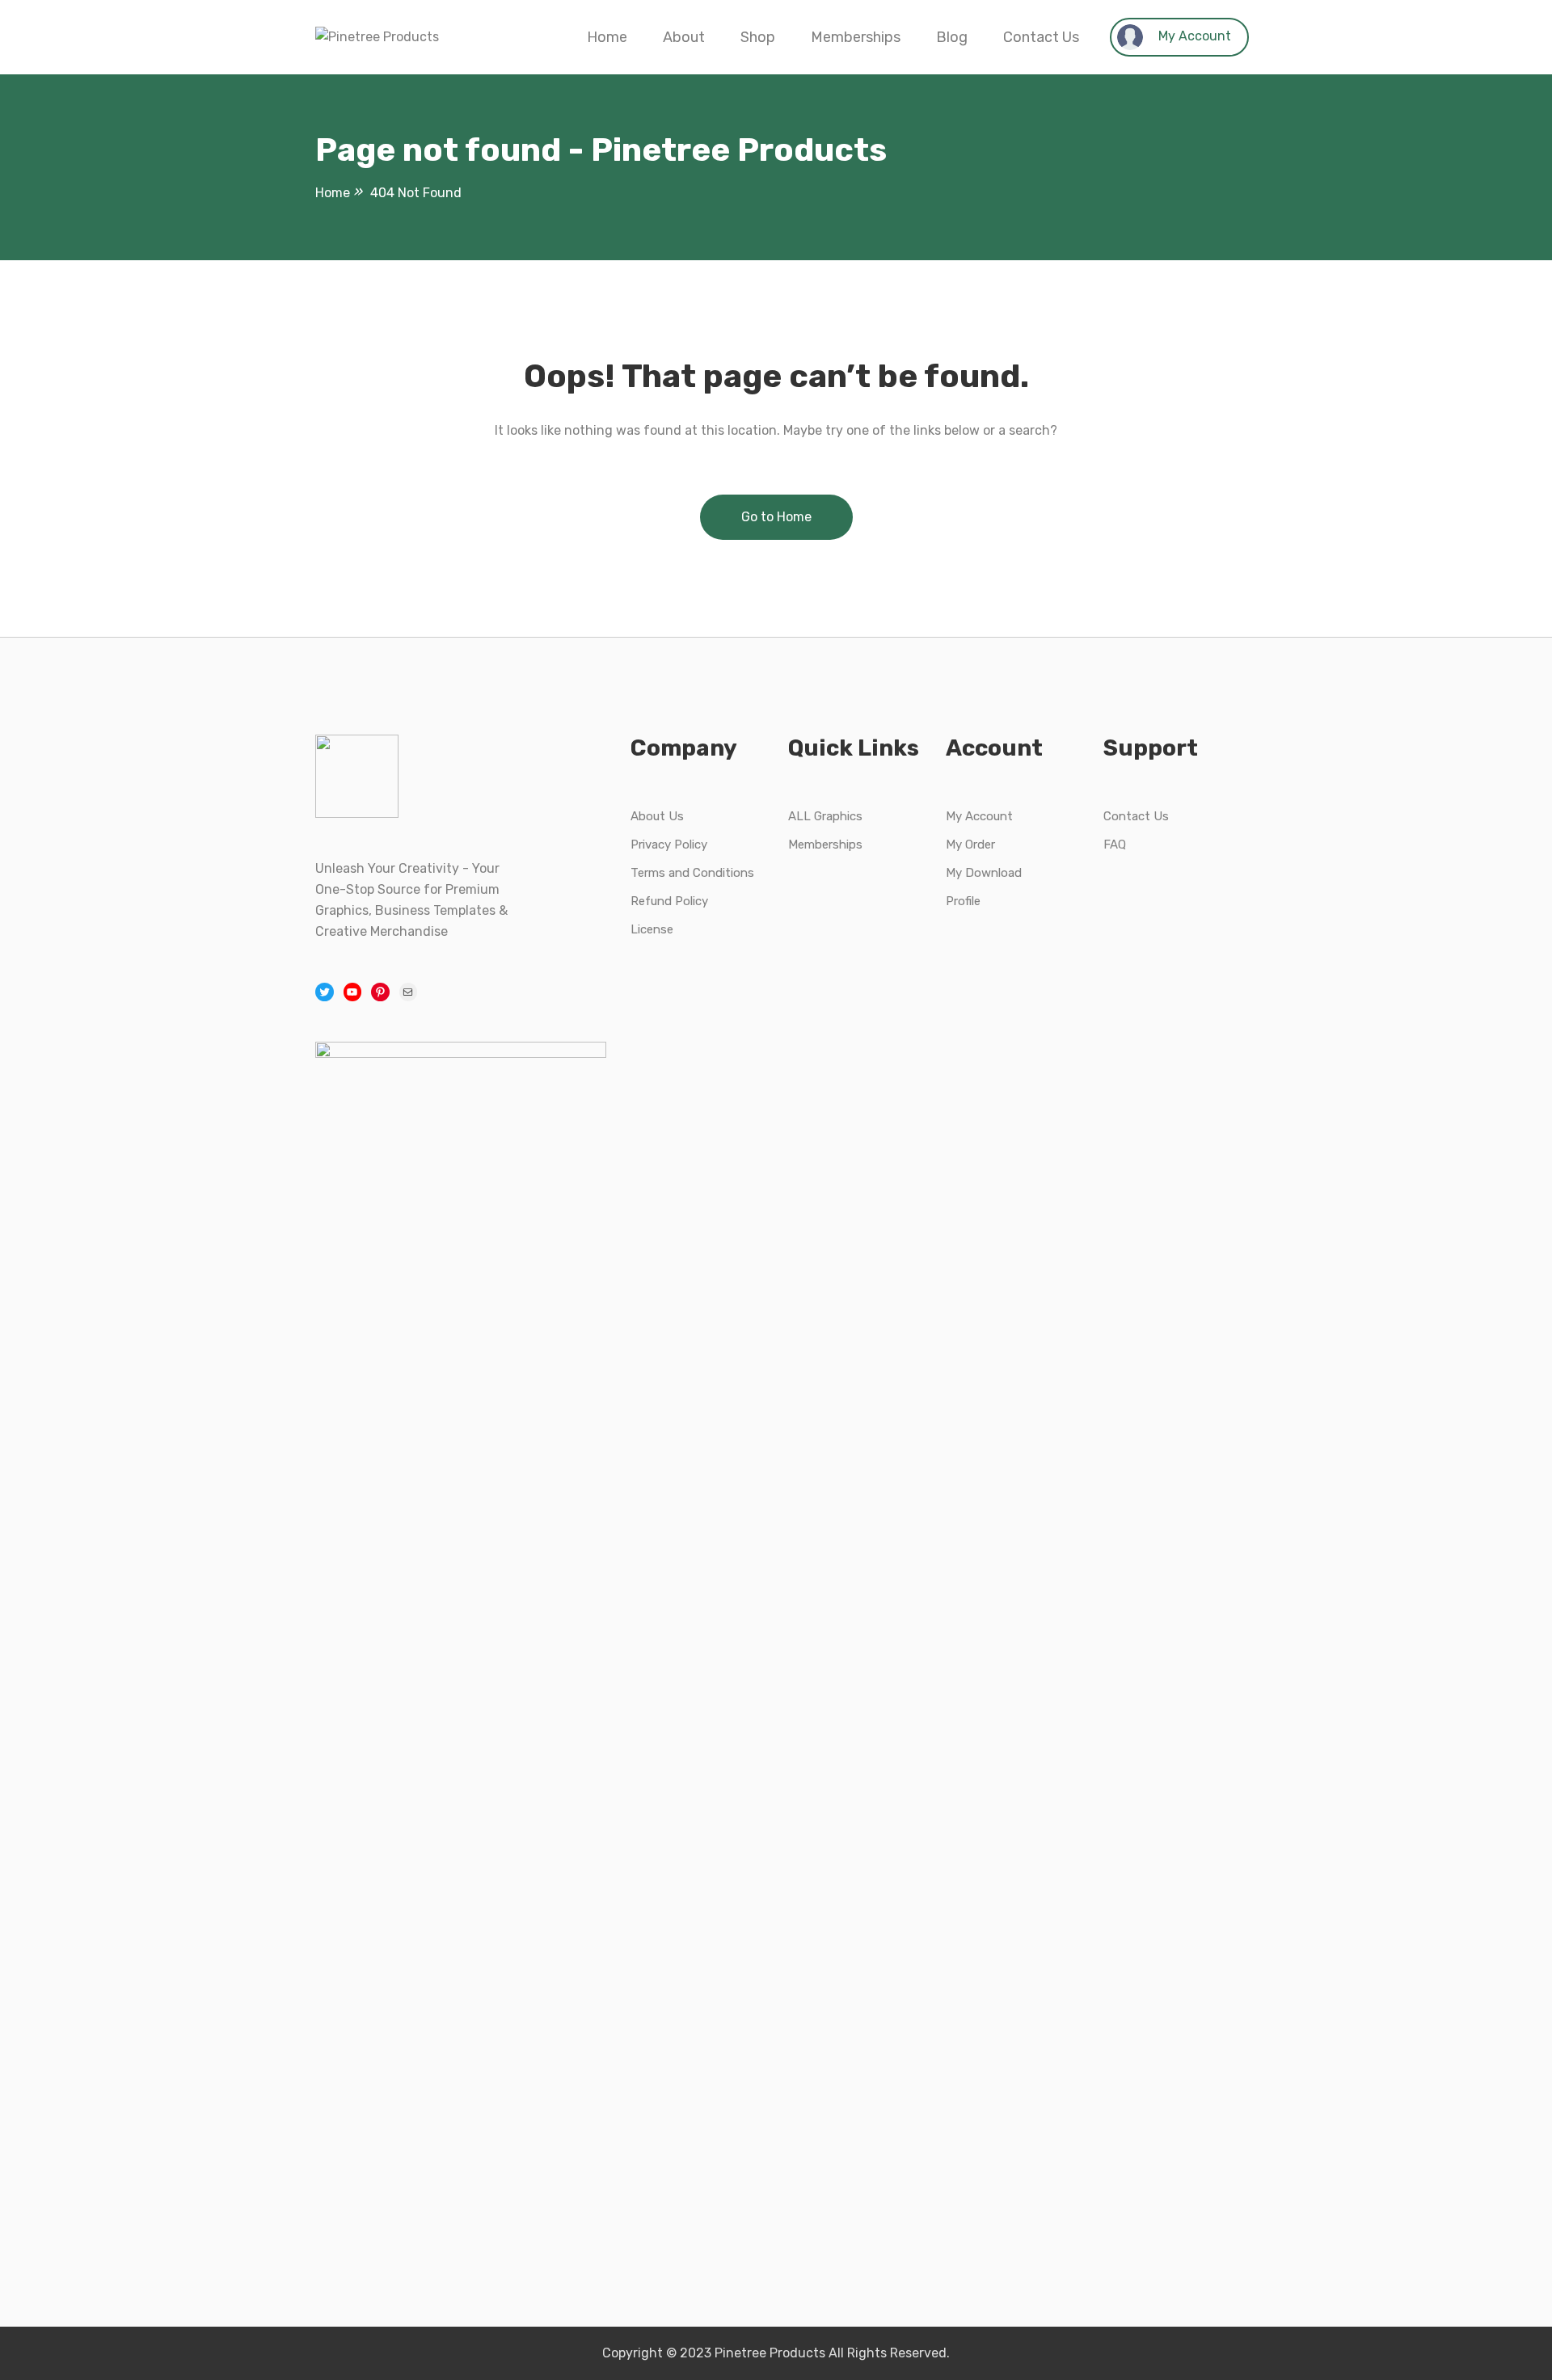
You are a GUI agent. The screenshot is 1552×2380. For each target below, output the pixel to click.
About (684, 37)
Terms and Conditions (692, 873)
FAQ (1115, 845)
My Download (984, 873)
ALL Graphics (825, 816)
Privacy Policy (669, 845)
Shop (758, 37)
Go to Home (776, 517)
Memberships (856, 37)
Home (607, 37)
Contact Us (1041, 37)
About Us (657, 816)
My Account (1193, 36)
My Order (970, 845)
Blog (952, 37)
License (652, 929)
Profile (963, 901)
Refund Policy (669, 901)
